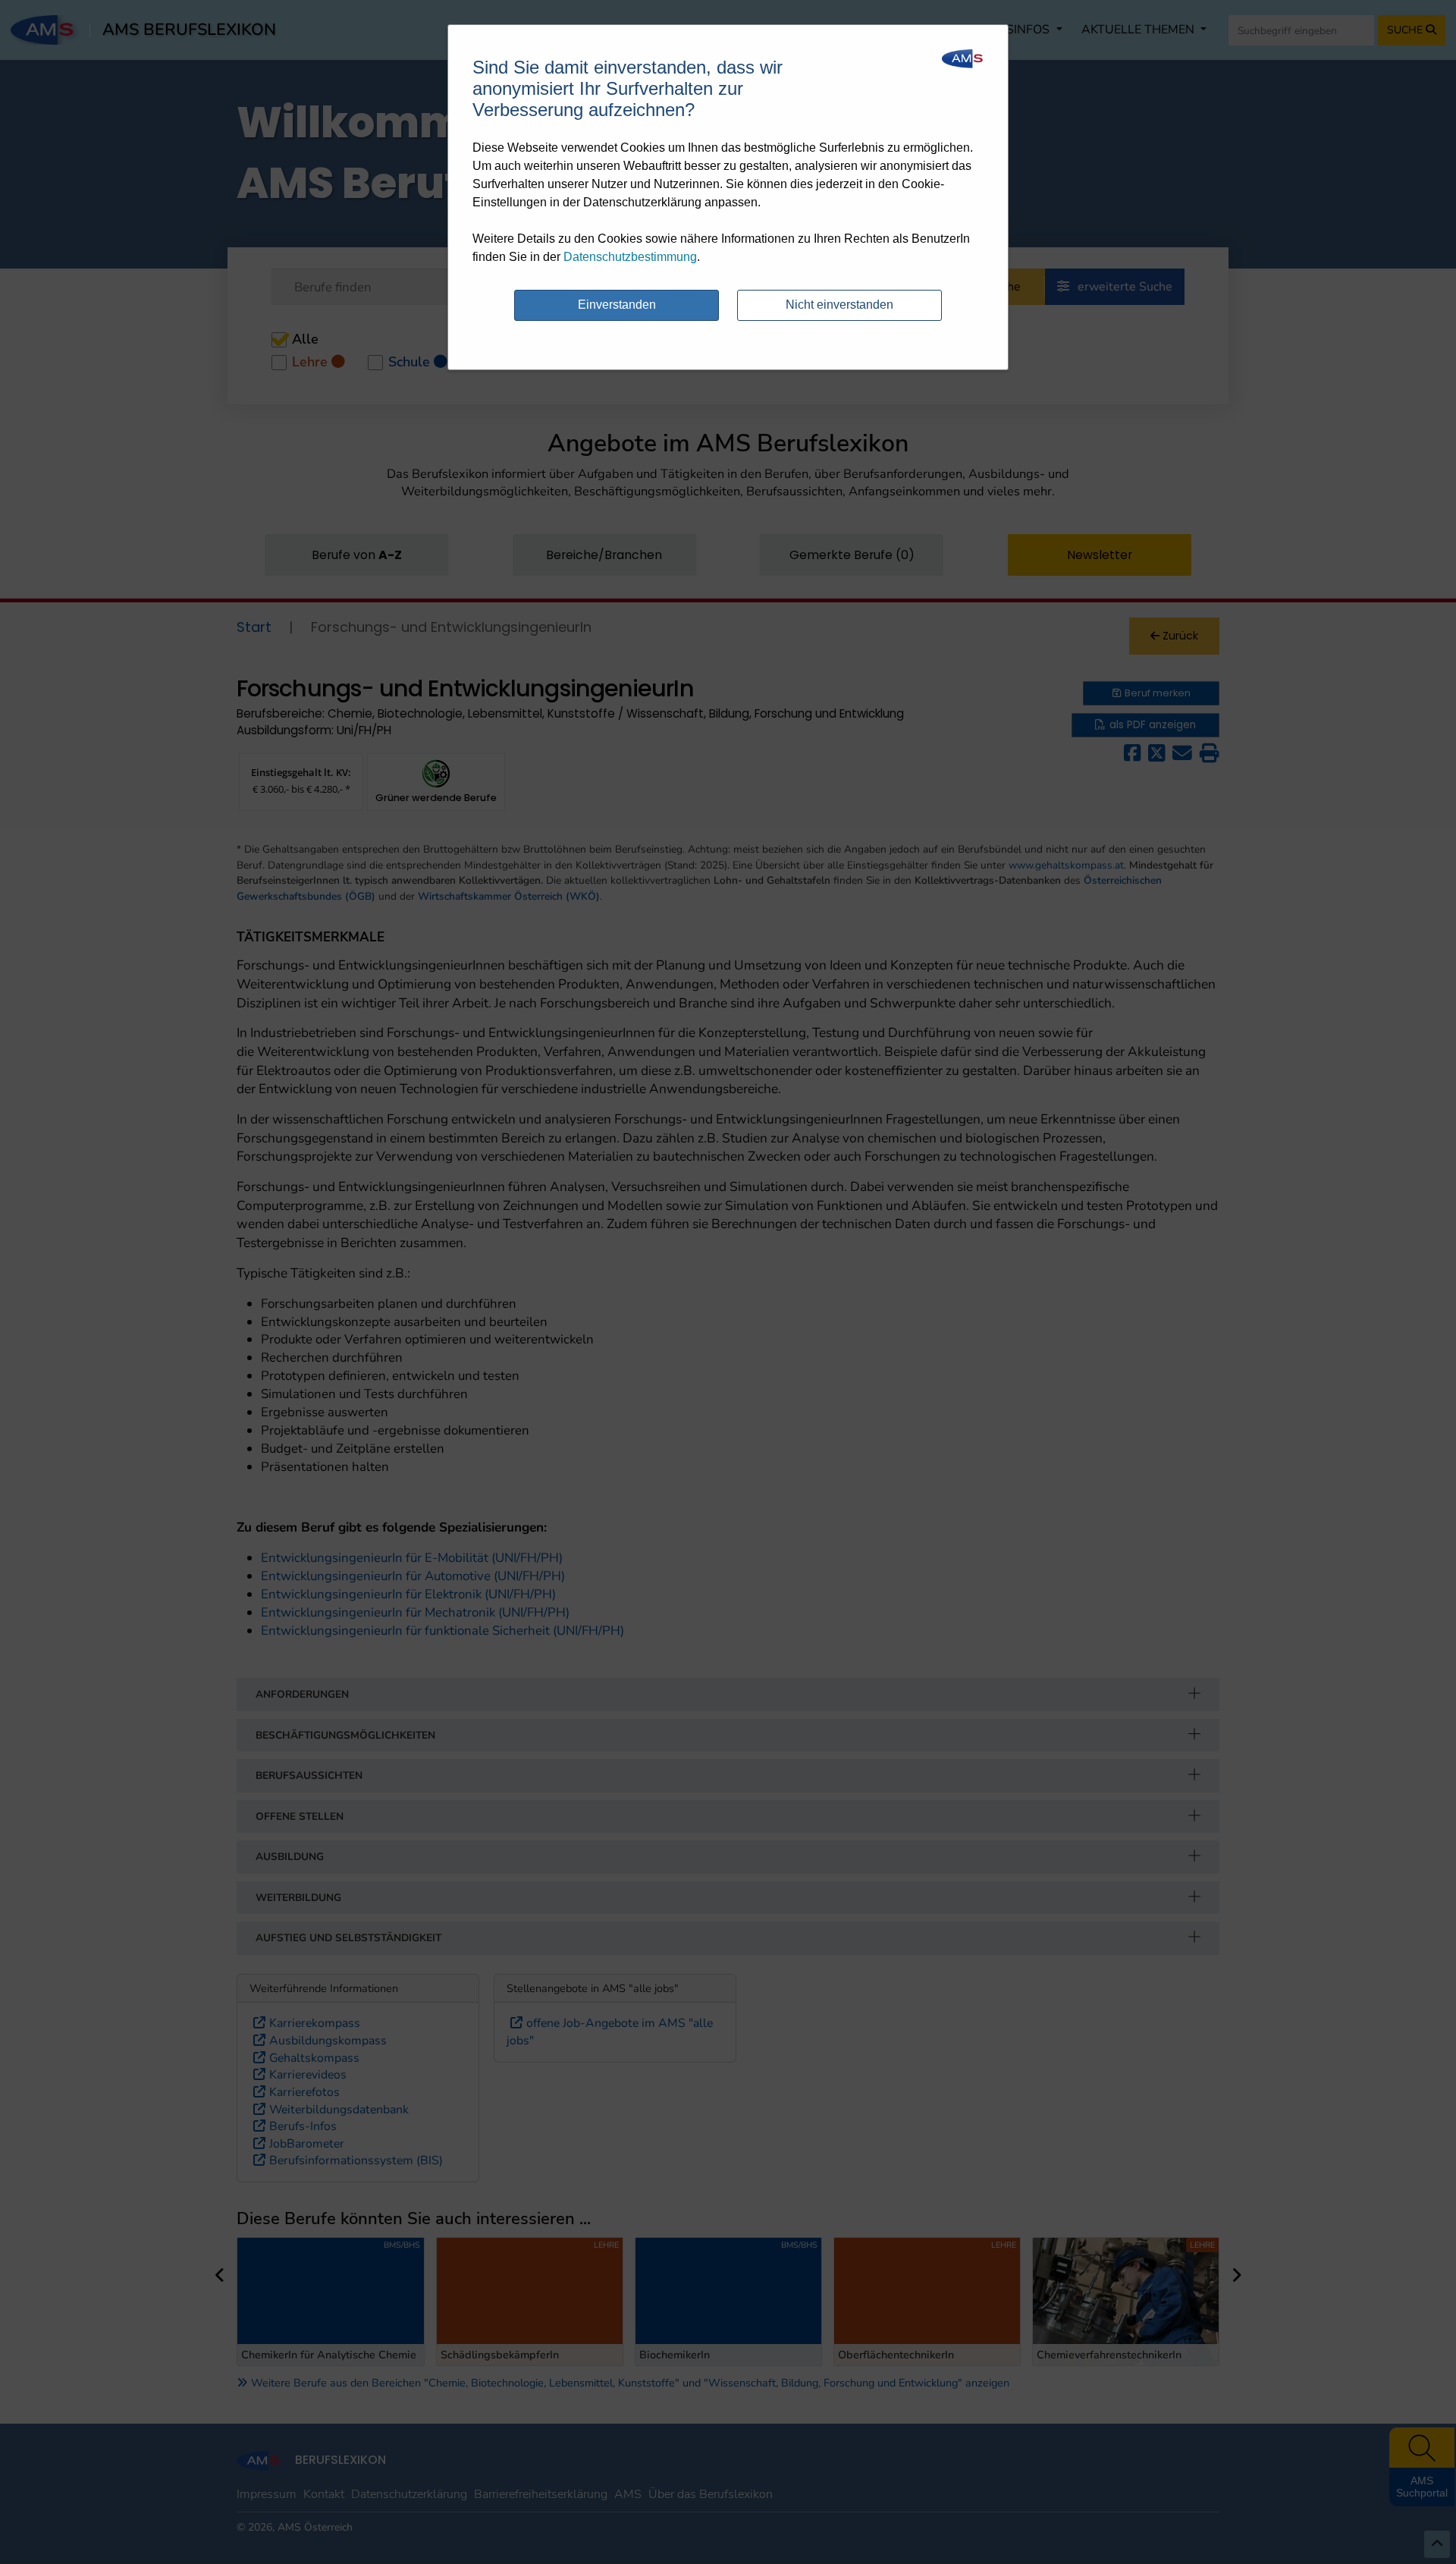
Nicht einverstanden (839, 305)
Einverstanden (617, 305)
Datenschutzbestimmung (630, 257)
